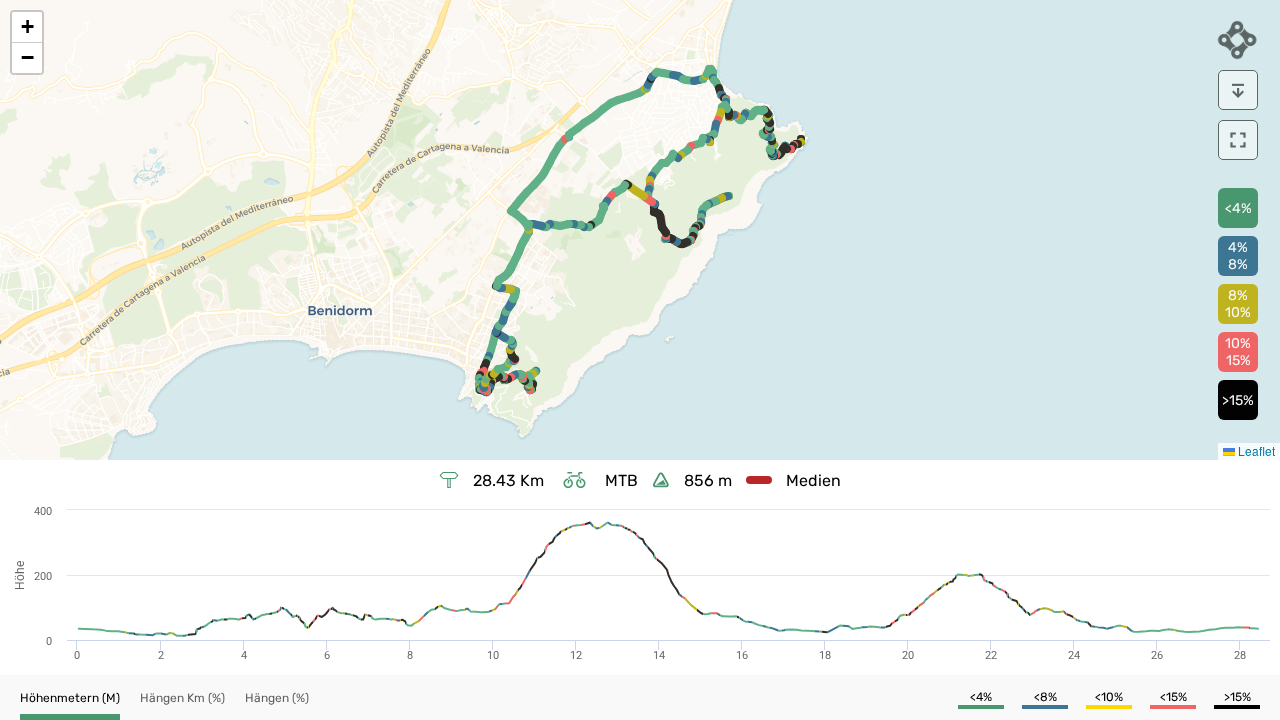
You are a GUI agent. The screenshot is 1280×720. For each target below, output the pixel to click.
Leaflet (1255, 450)
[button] (27, 27)
